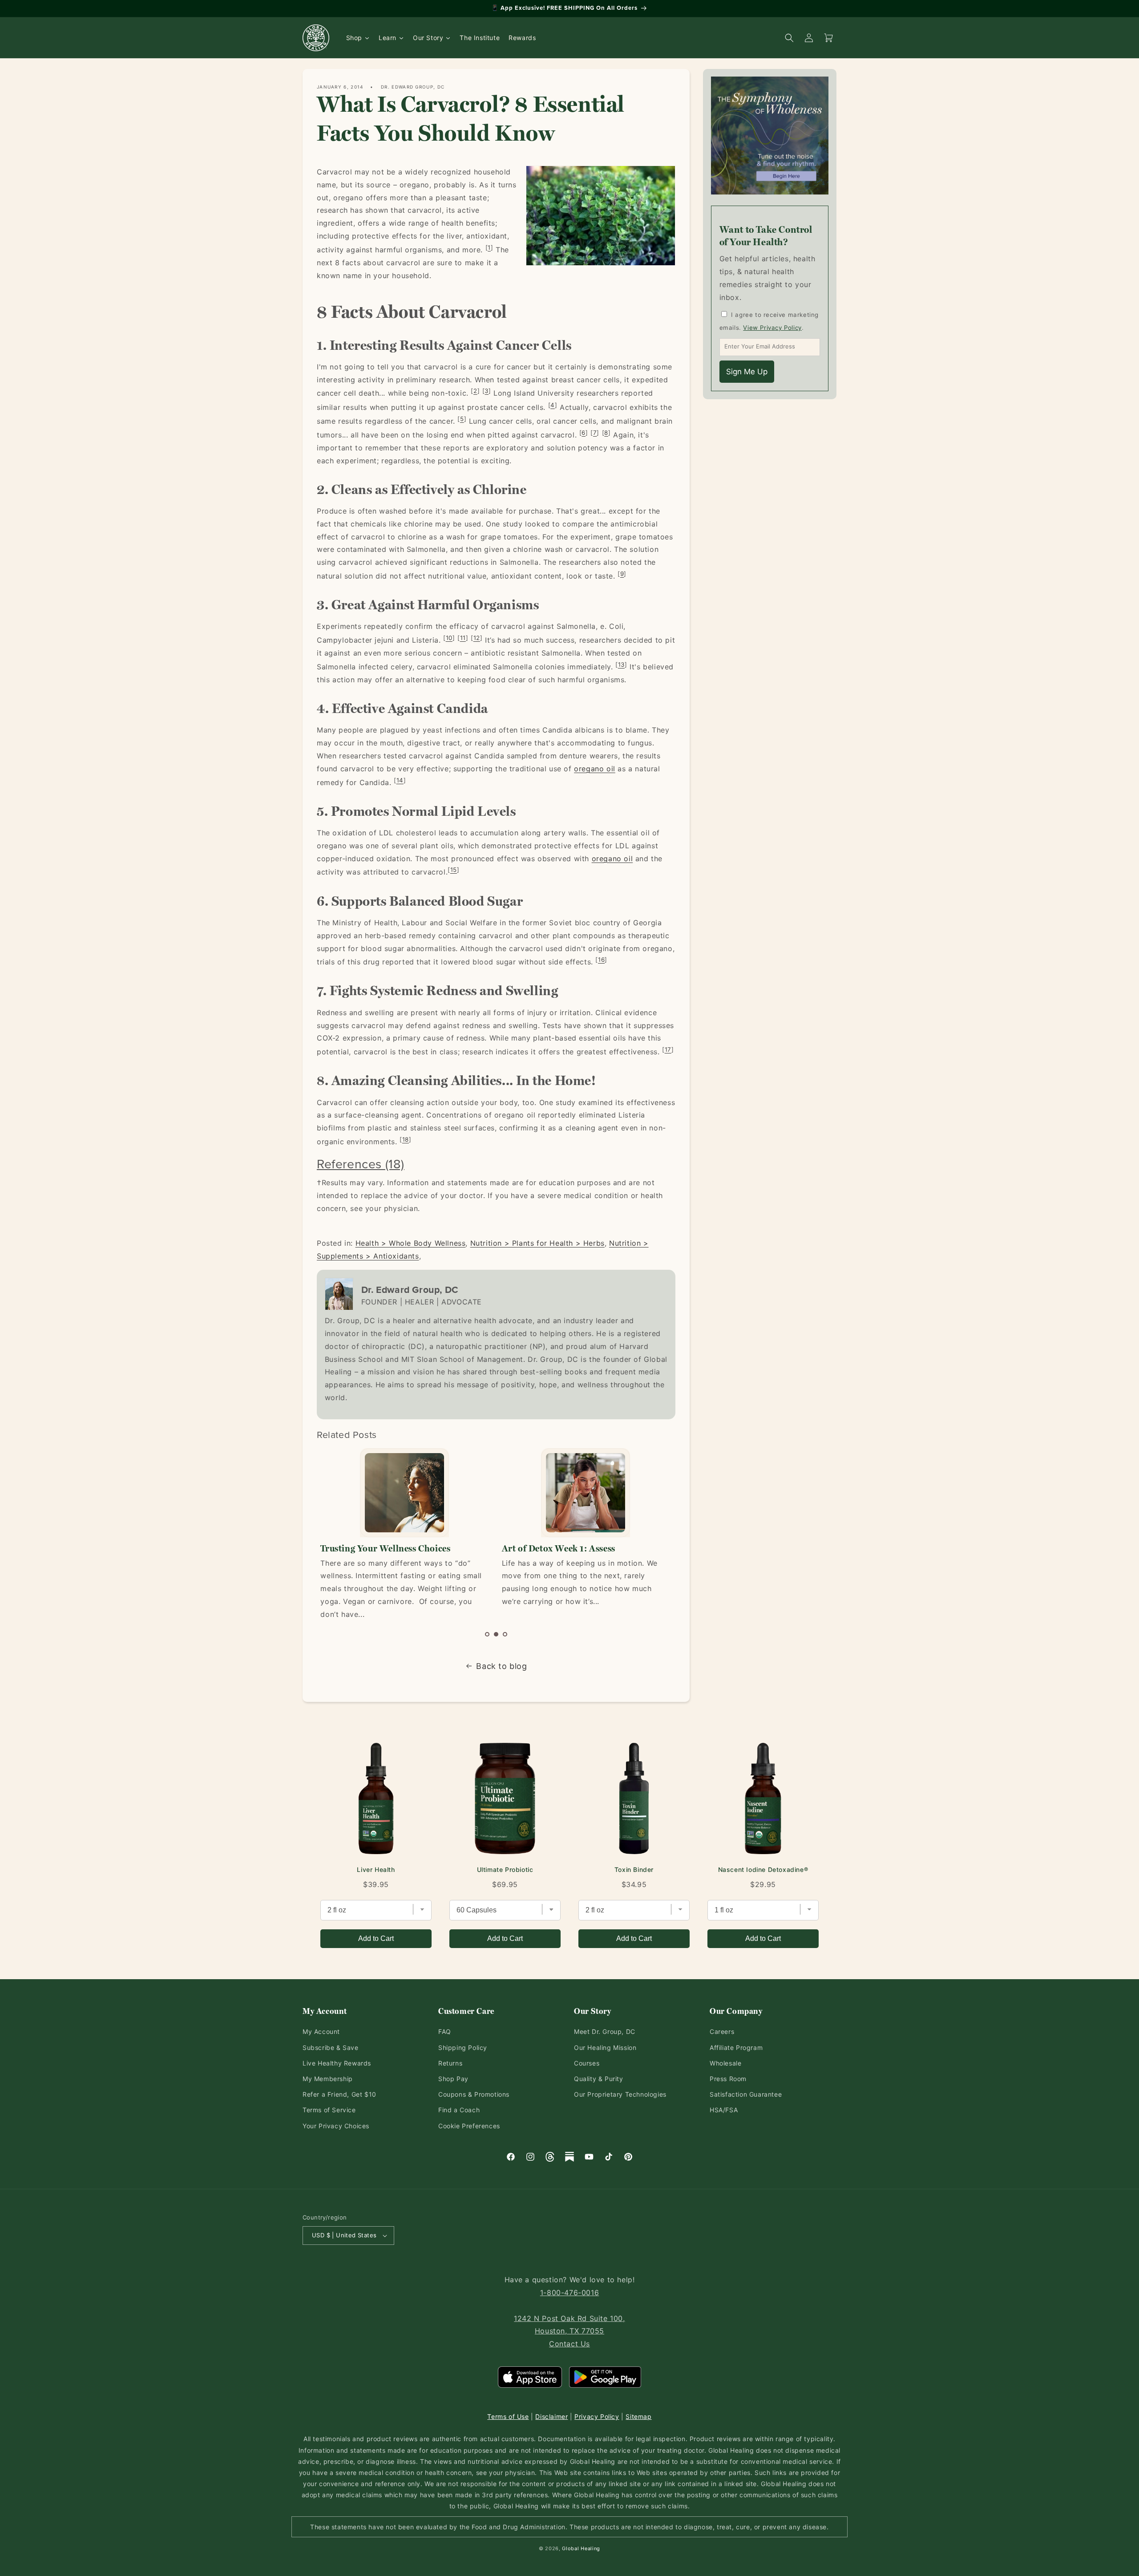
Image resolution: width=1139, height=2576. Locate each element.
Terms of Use (508, 2416)
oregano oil (595, 769)
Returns (450, 2063)
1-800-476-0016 (569, 2292)
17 (668, 1049)
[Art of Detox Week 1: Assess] (404, 1493)
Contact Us (569, 2344)
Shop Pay (453, 2079)
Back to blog (501, 1666)
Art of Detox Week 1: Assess (377, 1548)
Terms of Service (329, 2110)
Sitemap (638, 2416)
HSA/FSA (724, 2110)
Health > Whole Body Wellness (411, 1243)
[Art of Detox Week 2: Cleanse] (585, 1493)
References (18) (361, 1164)
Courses (587, 2063)
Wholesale (725, 2063)
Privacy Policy (597, 2416)
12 (477, 638)
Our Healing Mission (605, 2047)
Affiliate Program (736, 2047)
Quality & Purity (599, 2079)
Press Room (728, 2079)
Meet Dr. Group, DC (605, 2031)
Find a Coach (459, 2110)
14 (400, 780)
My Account (321, 2031)
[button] (487, 1634)
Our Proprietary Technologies (620, 2094)
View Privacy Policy (772, 328)
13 (621, 664)
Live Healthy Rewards (337, 2063)
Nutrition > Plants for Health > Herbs (537, 1243)
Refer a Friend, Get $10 (339, 2094)
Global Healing (581, 2548)
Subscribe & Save (331, 2047)
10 (449, 638)
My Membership (328, 2079)
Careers (722, 2031)
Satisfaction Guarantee (746, 2094)
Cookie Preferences (469, 2126)
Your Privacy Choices (336, 2126)
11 (463, 638)
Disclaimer (551, 2416)
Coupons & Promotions (474, 2094)
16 (601, 960)
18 (406, 1139)
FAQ (445, 2031)
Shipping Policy (463, 2047)
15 (454, 870)
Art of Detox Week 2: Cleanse (562, 1548)
